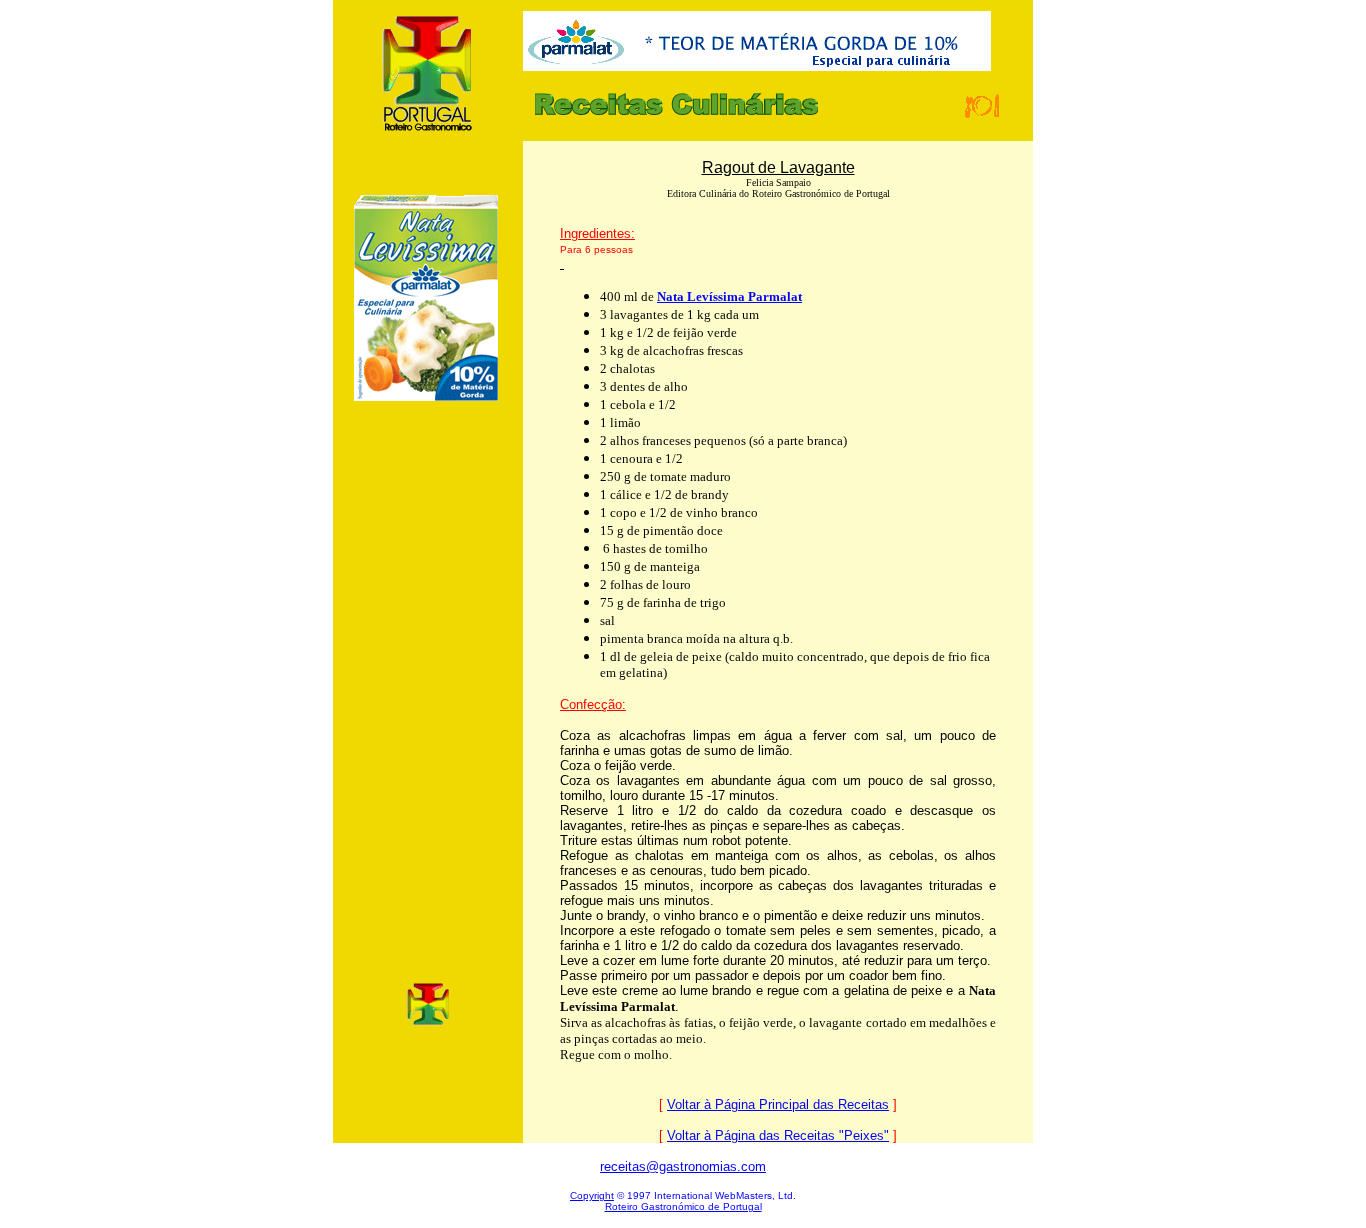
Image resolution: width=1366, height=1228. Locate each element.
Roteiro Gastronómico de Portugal (683, 1206)
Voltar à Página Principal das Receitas (778, 1104)
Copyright (592, 1195)
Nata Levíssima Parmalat (729, 296)
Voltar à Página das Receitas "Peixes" (778, 1135)
